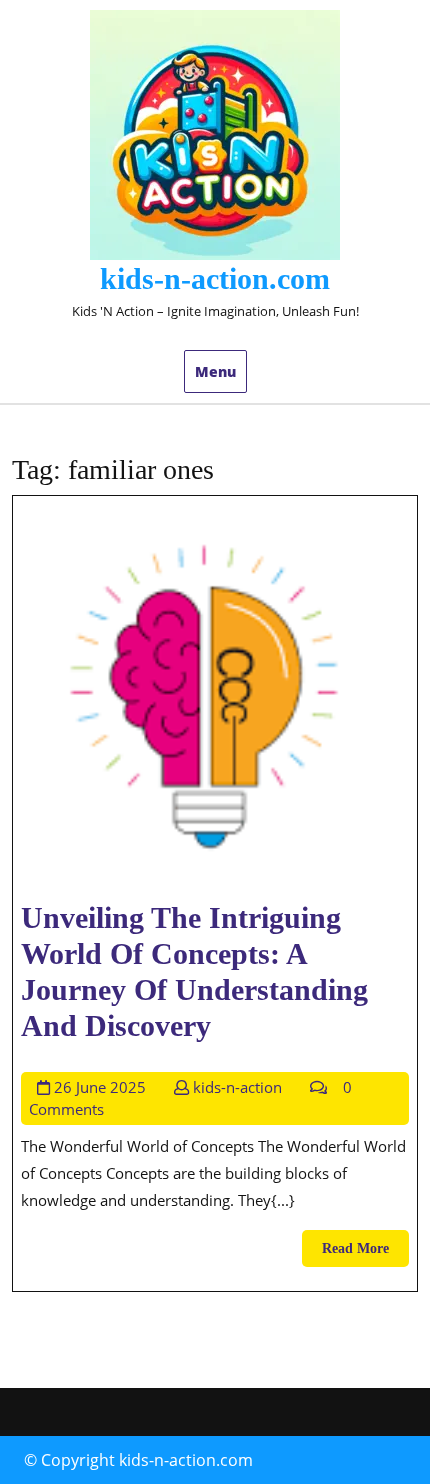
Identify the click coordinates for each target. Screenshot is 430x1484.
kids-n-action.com (215, 278)
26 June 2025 (100, 1087)
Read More (365, 1253)
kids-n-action (237, 1087)
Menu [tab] (215, 371)
